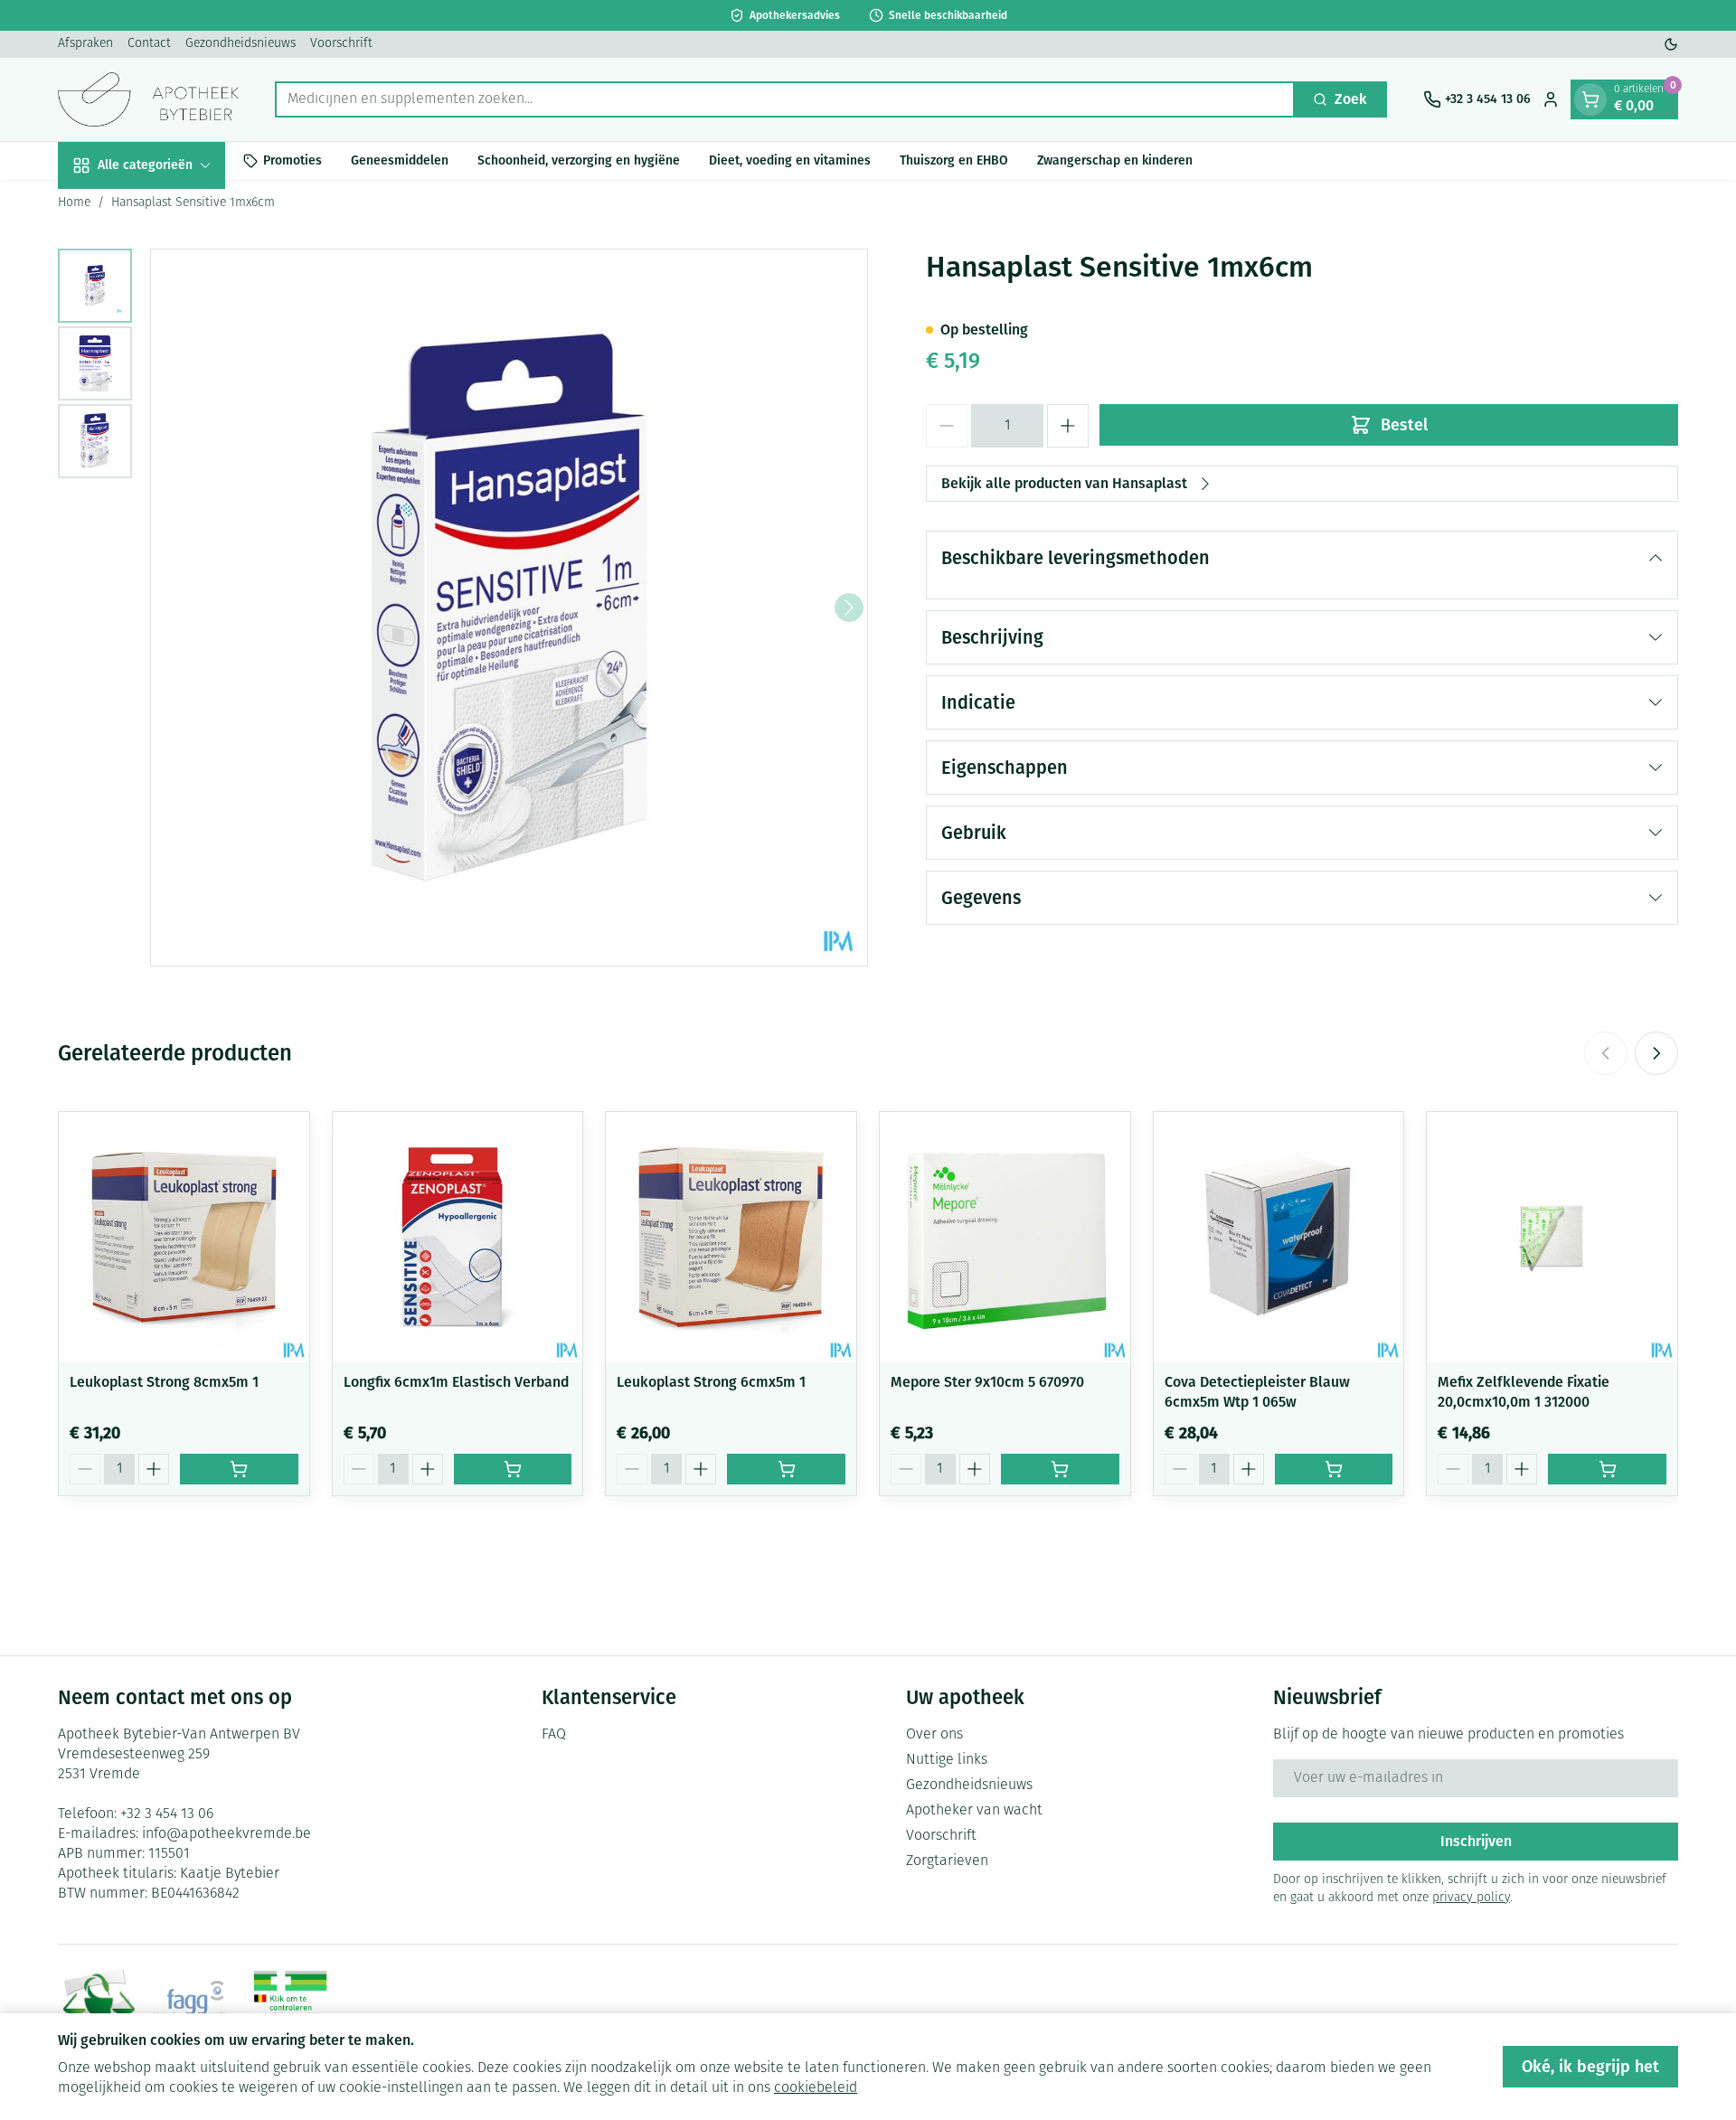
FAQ (554, 1735)
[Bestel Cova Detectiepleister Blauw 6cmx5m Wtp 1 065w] (1334, 1469)
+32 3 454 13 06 (167, 1814)
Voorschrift (341, 44)
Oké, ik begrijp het (1590, 2067)
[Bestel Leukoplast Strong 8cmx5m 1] (239, 1469)
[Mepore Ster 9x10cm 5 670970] (1005, 1237)
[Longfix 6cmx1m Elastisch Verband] (458, 1237)
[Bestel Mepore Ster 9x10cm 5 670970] (1060, 1469)
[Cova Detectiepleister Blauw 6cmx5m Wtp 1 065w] (1279, 1237)
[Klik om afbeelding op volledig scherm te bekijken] (509, 608)
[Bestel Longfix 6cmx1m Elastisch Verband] (513, 1469)
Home (74, 203)
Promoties (292, 160)
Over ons (934, 1735)
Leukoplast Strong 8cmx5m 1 (164, 1382)
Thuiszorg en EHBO (954, 160)
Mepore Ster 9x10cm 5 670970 (987, 1382)
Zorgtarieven (947, 1861)
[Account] (1551, 99)
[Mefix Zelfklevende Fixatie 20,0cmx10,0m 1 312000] (1552, 1237)
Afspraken (85, 44)
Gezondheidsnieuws (241, 44)
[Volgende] (849, 608)
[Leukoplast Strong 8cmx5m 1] (184, 1237)
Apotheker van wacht (974, 1811)
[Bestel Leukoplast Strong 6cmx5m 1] (786, 1469)
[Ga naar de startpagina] (148, 99)
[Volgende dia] (1656, 1053)
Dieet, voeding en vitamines (790, 160)
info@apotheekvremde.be (226, 1834)
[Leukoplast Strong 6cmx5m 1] (731, 1237)
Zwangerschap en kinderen (1115, 160)
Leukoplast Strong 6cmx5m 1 (711, 1382)
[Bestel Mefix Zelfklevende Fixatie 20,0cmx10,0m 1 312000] (1607, 1469)
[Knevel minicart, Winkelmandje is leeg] (1590, 99)
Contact (149, 44)
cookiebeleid (816, 2088)
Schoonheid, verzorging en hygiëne (579, 160)
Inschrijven (1476, 1841)
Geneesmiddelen (400, 160)
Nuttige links (947, 1760)
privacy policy (1471, 1898)
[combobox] (785, 99)
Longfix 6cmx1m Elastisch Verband (456, 1382)
